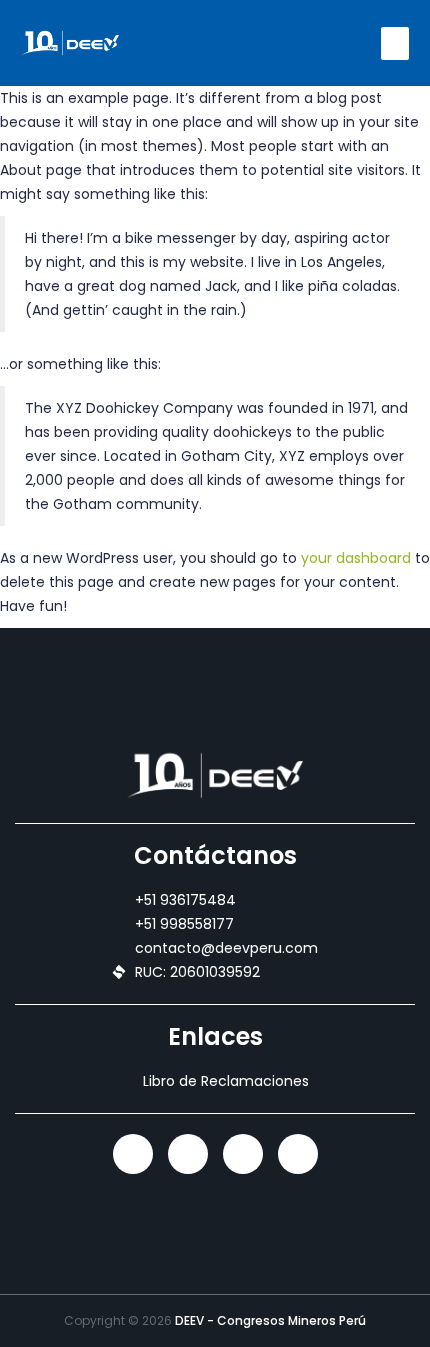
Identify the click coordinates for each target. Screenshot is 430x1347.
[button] (395, 43)
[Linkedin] (133, 1154)
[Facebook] (243, 1154)
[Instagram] (188, 1154)
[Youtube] (298, 1154)
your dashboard (356, 558)
